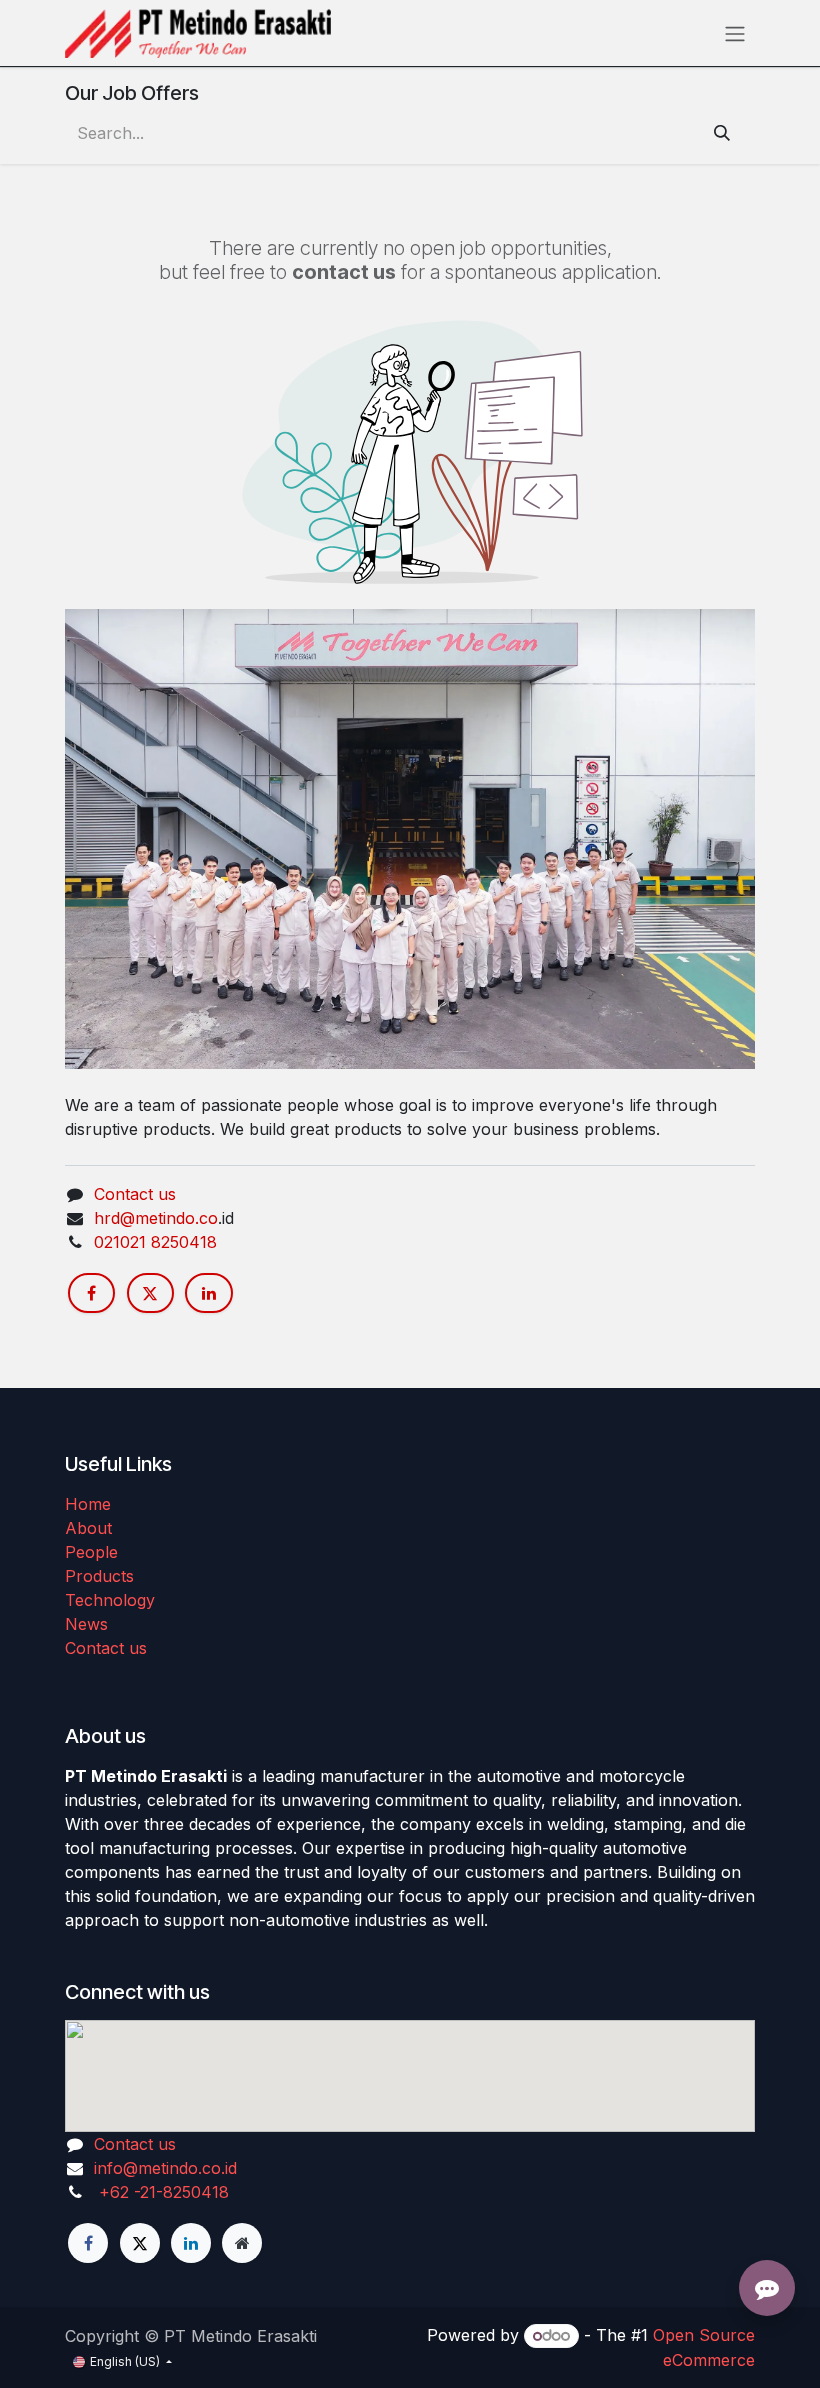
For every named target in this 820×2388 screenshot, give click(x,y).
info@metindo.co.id (165, 2168)
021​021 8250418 (155, 1242)
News (86, 1624)
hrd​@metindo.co (156, 1218)
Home (88, 1504)
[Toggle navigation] (735, 33)
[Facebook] (91, 1293)
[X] (150, 1293)
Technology (110, 1600)
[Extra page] (242, 2243)
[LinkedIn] (208, 1293)
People (91, 1552)
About (88, 1528)
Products (99, 1576)
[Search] (722, 133)
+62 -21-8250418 (161, 2192)
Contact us (135, 1194)
